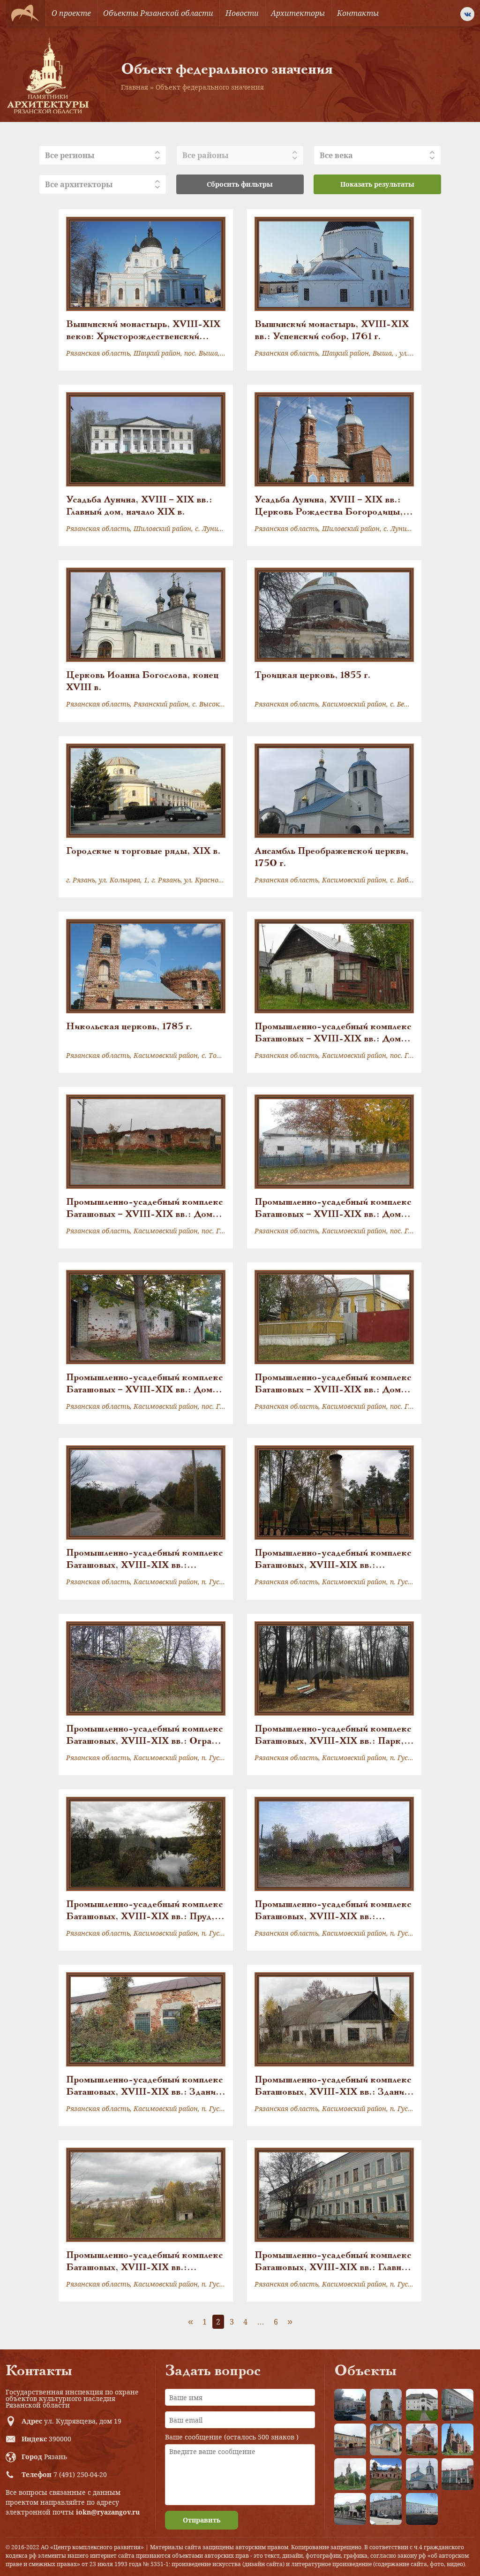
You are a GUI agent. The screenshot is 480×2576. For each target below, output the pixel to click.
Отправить (202, 2520)
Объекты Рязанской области (158, 13)
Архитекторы (298, 13)
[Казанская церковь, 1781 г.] (386, 2474)
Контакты (358, 13)
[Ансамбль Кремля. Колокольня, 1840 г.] (386, 2405)
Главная (135, 87)
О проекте (71, 13)
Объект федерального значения (210, 87)
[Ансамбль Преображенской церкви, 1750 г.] (422, 2474)
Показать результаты (377, 184)
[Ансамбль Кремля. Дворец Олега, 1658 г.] (422, 2509)
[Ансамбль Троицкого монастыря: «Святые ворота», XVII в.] (422, 2439)
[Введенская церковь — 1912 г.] (457, 2439)
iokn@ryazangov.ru (108, 2512)
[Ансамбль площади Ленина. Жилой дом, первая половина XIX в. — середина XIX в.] (350, 2439)
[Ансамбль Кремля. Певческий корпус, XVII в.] (422, 2405)
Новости (242, 13)
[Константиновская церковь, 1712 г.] (350, 2474)
